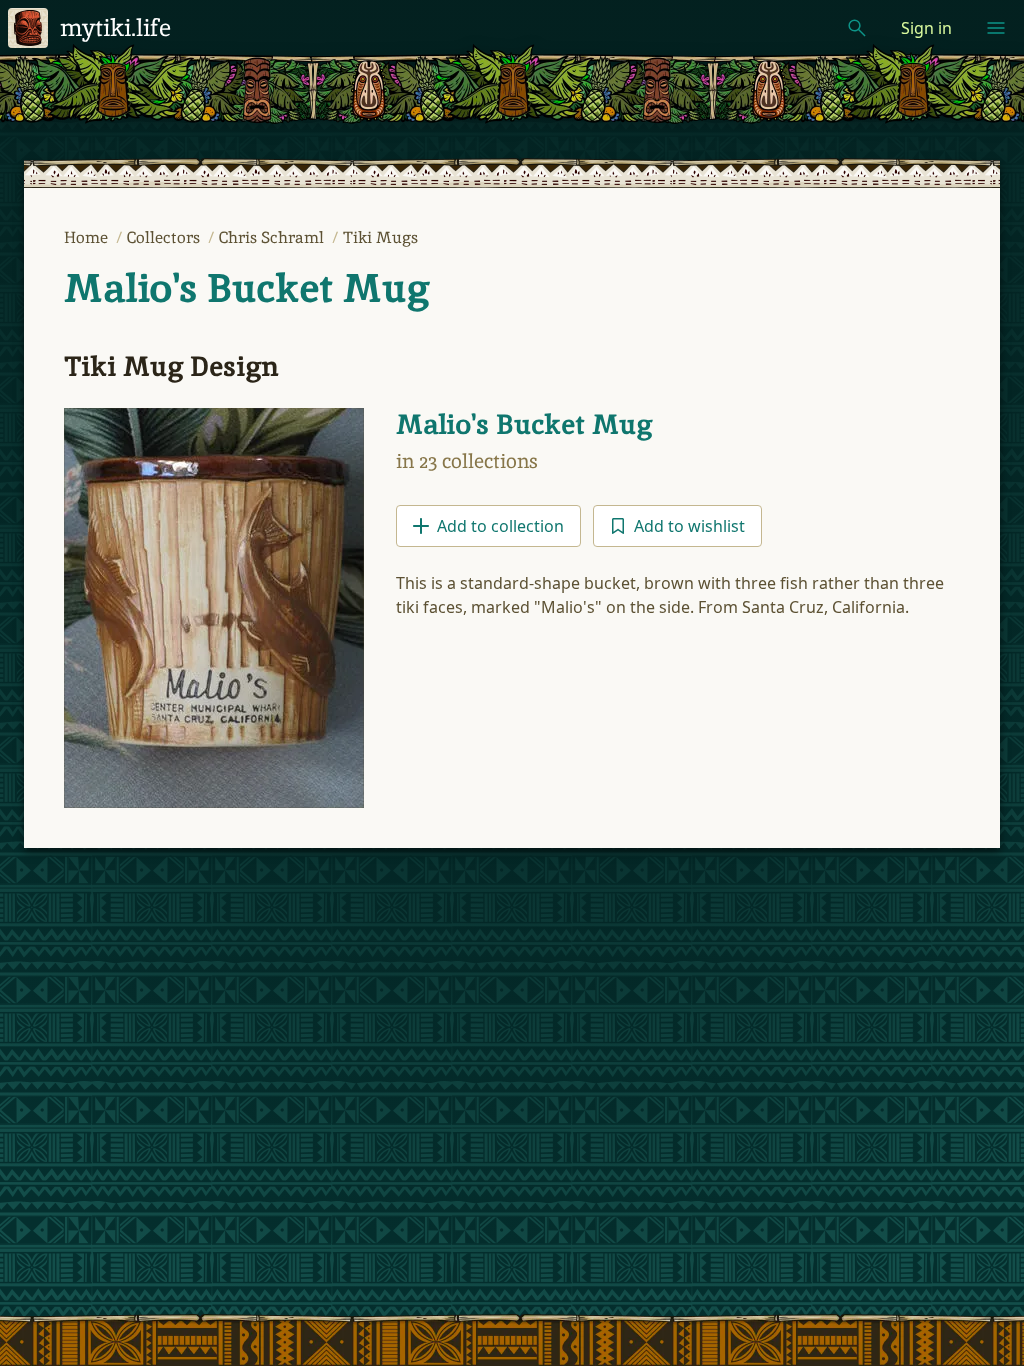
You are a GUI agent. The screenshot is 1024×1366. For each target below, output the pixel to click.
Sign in (926, 28)
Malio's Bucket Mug (246, 288)
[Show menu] (996, 28)
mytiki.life (115, 27)
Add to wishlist (689, 526)
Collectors (165, 237)
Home (88, 237)
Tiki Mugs (380, 237)
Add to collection (500, 526)
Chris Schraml (273, 237)
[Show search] (857, 28)
